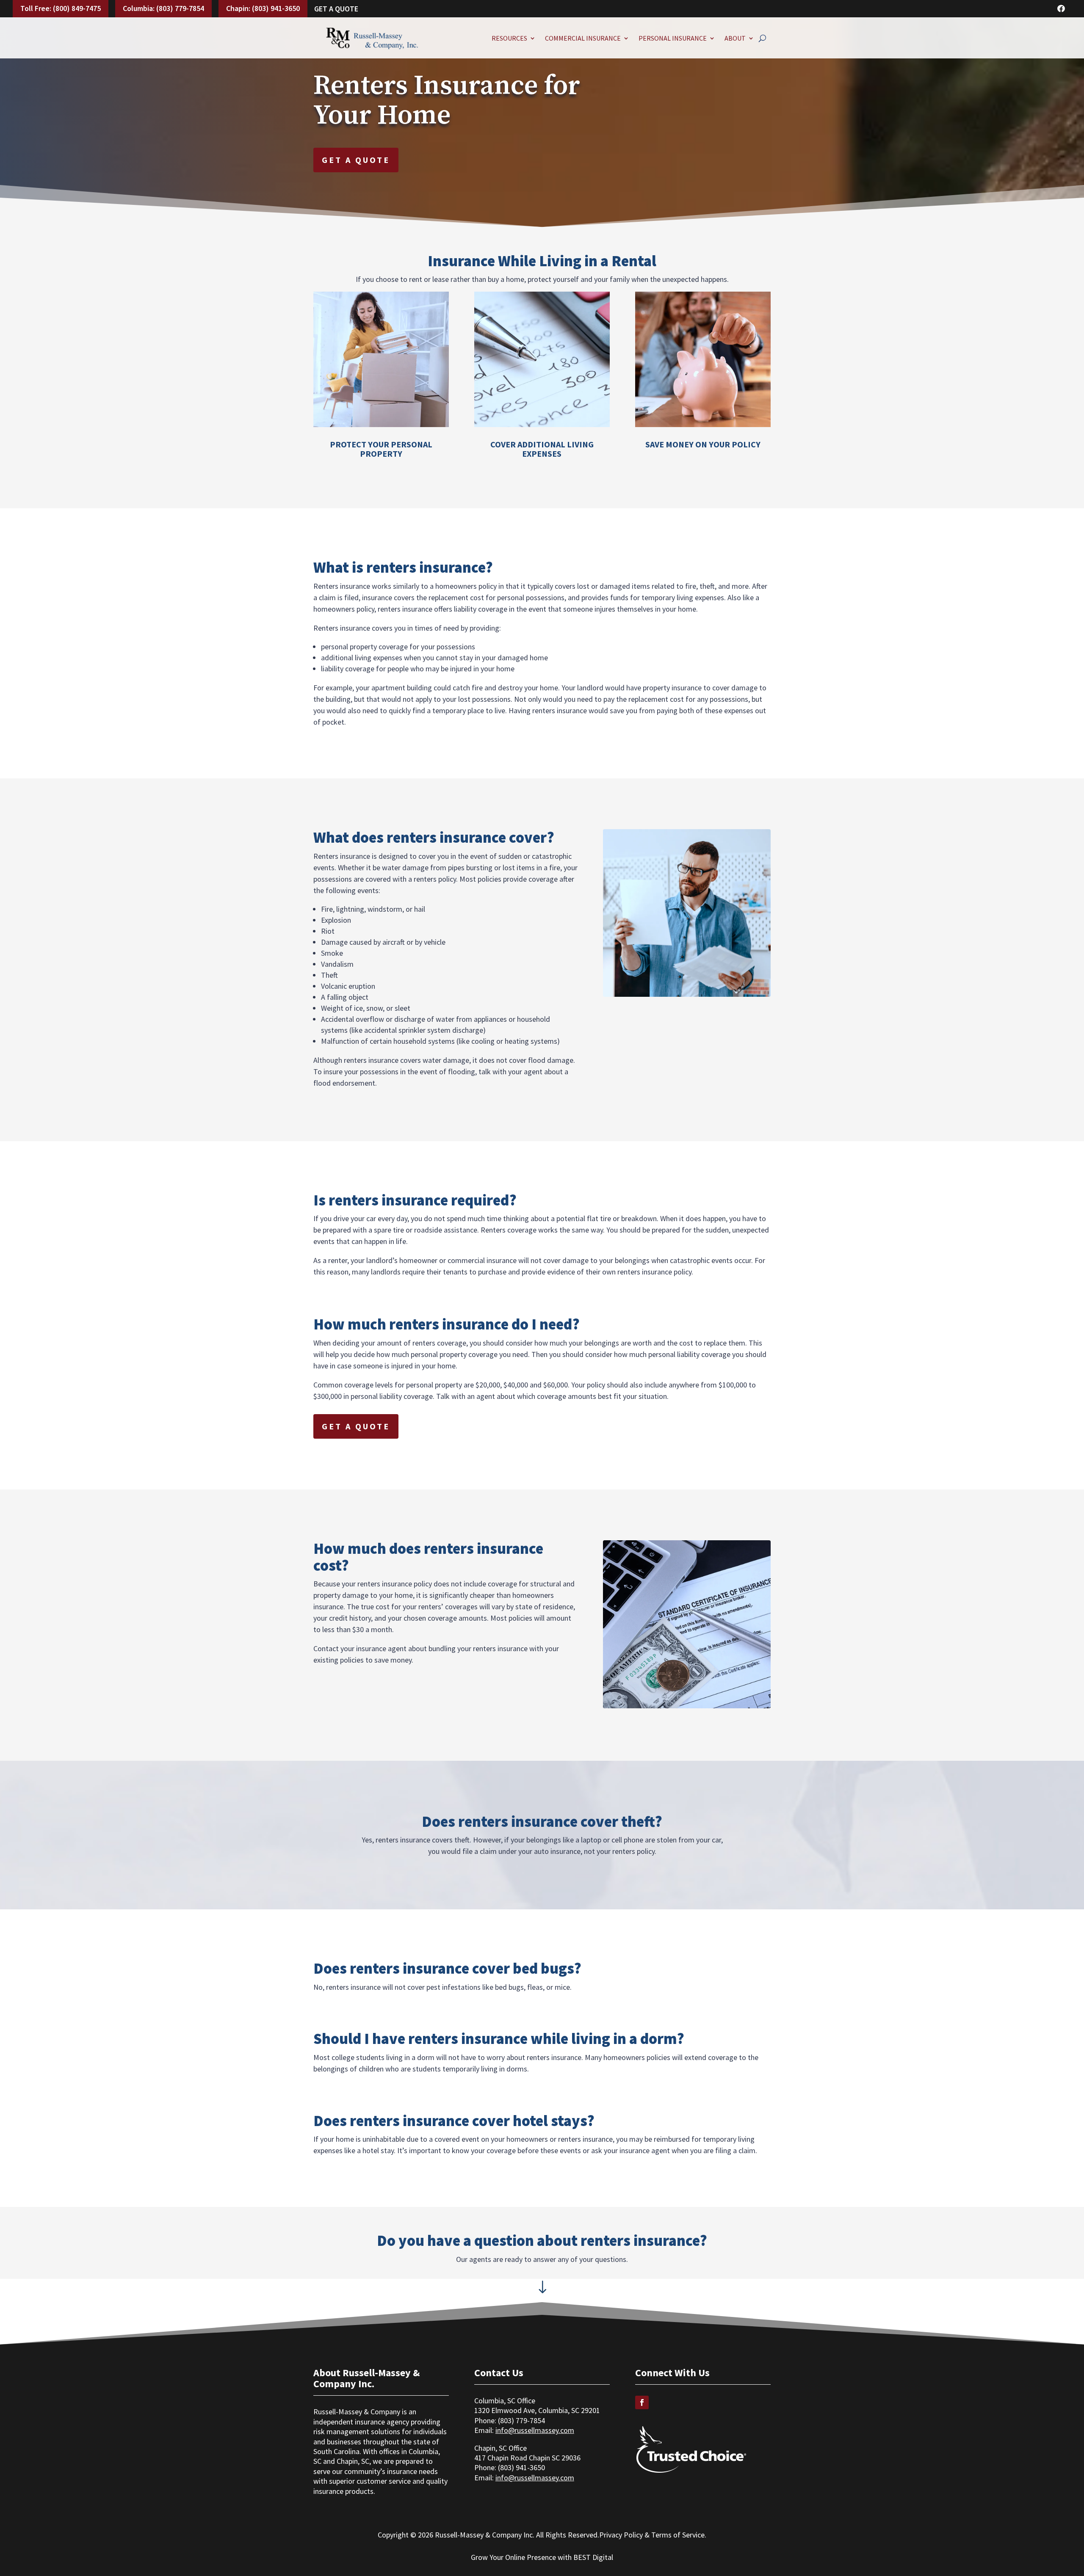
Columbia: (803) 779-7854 (163, 8)
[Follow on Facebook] (642, 2402)
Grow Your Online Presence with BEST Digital (542, 2557)
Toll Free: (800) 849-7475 (61, 8)
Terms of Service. (679, 2535)
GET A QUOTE (356, 160)
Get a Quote (336, 9)
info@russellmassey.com (535, 2430)
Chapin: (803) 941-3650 (263, 8)
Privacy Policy (621, 2535)
